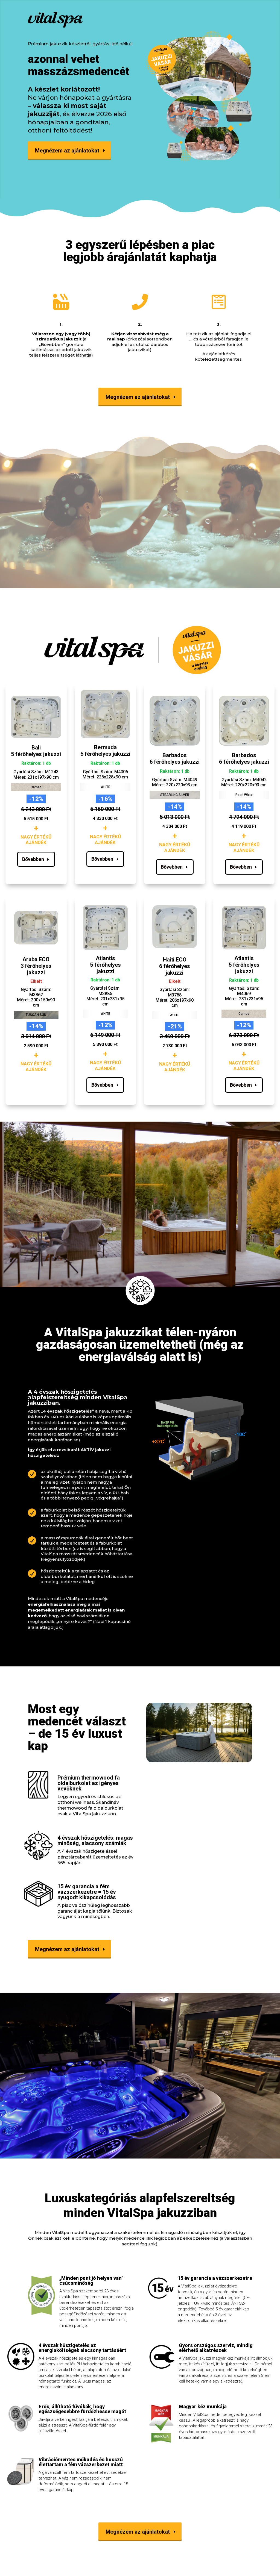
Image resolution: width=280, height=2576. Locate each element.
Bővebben (33, 859)
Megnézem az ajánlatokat (67, 151)
